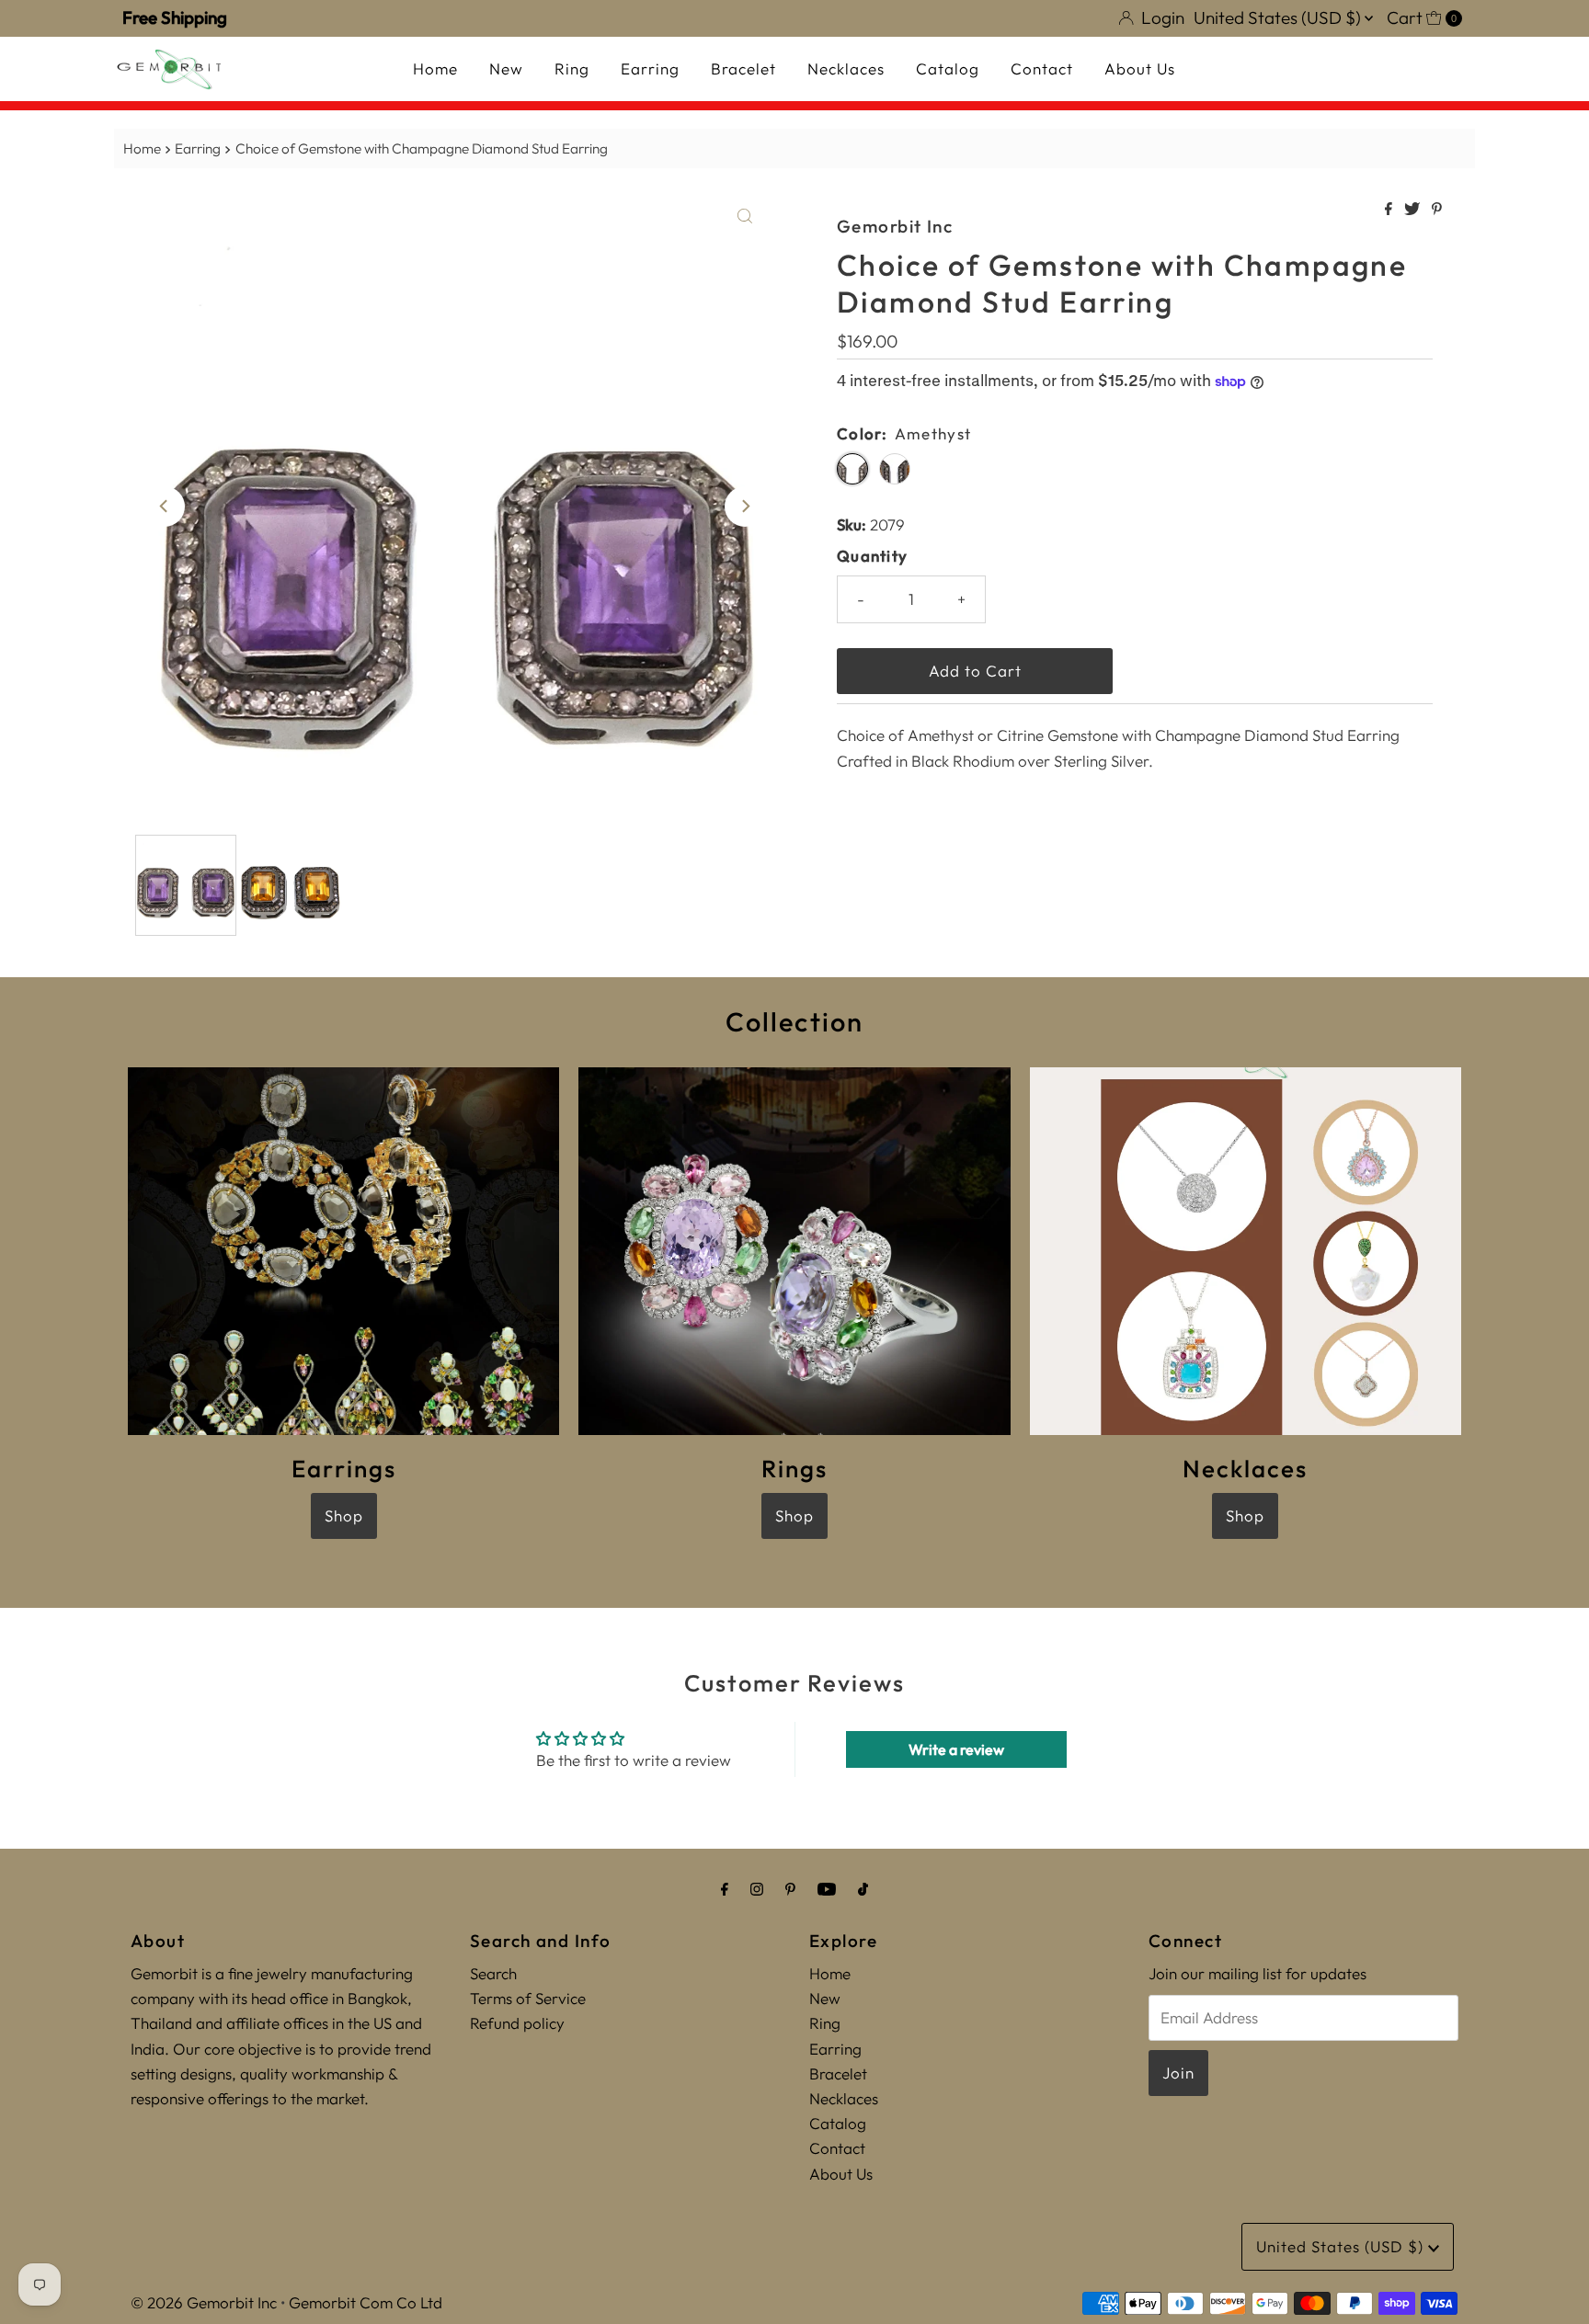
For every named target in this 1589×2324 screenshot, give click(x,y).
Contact (1042, 68)
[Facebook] (725, 1889)
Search (493, 1973)
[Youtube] (827, 1889)
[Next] (745, 507)
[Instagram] (757, 1889)
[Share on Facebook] (1390, 210)
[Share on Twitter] (1413, 210)
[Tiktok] (863, 1889)
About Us (1140, 68)
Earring (650, 68)
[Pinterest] (790, 1889)
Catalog (948, 68)
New (506, 68)
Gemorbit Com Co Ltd (366, 2302)
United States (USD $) (1279, 17)
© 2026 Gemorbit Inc (204, 2302)
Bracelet (743, 68)
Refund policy (517, 2023)
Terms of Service (528, 1998)
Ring (572, 68)
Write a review (956, 1749)
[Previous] (165, 507)
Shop (344, 1515)
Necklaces (846, 68)
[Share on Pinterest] (1437, 210)
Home (435, 68)
